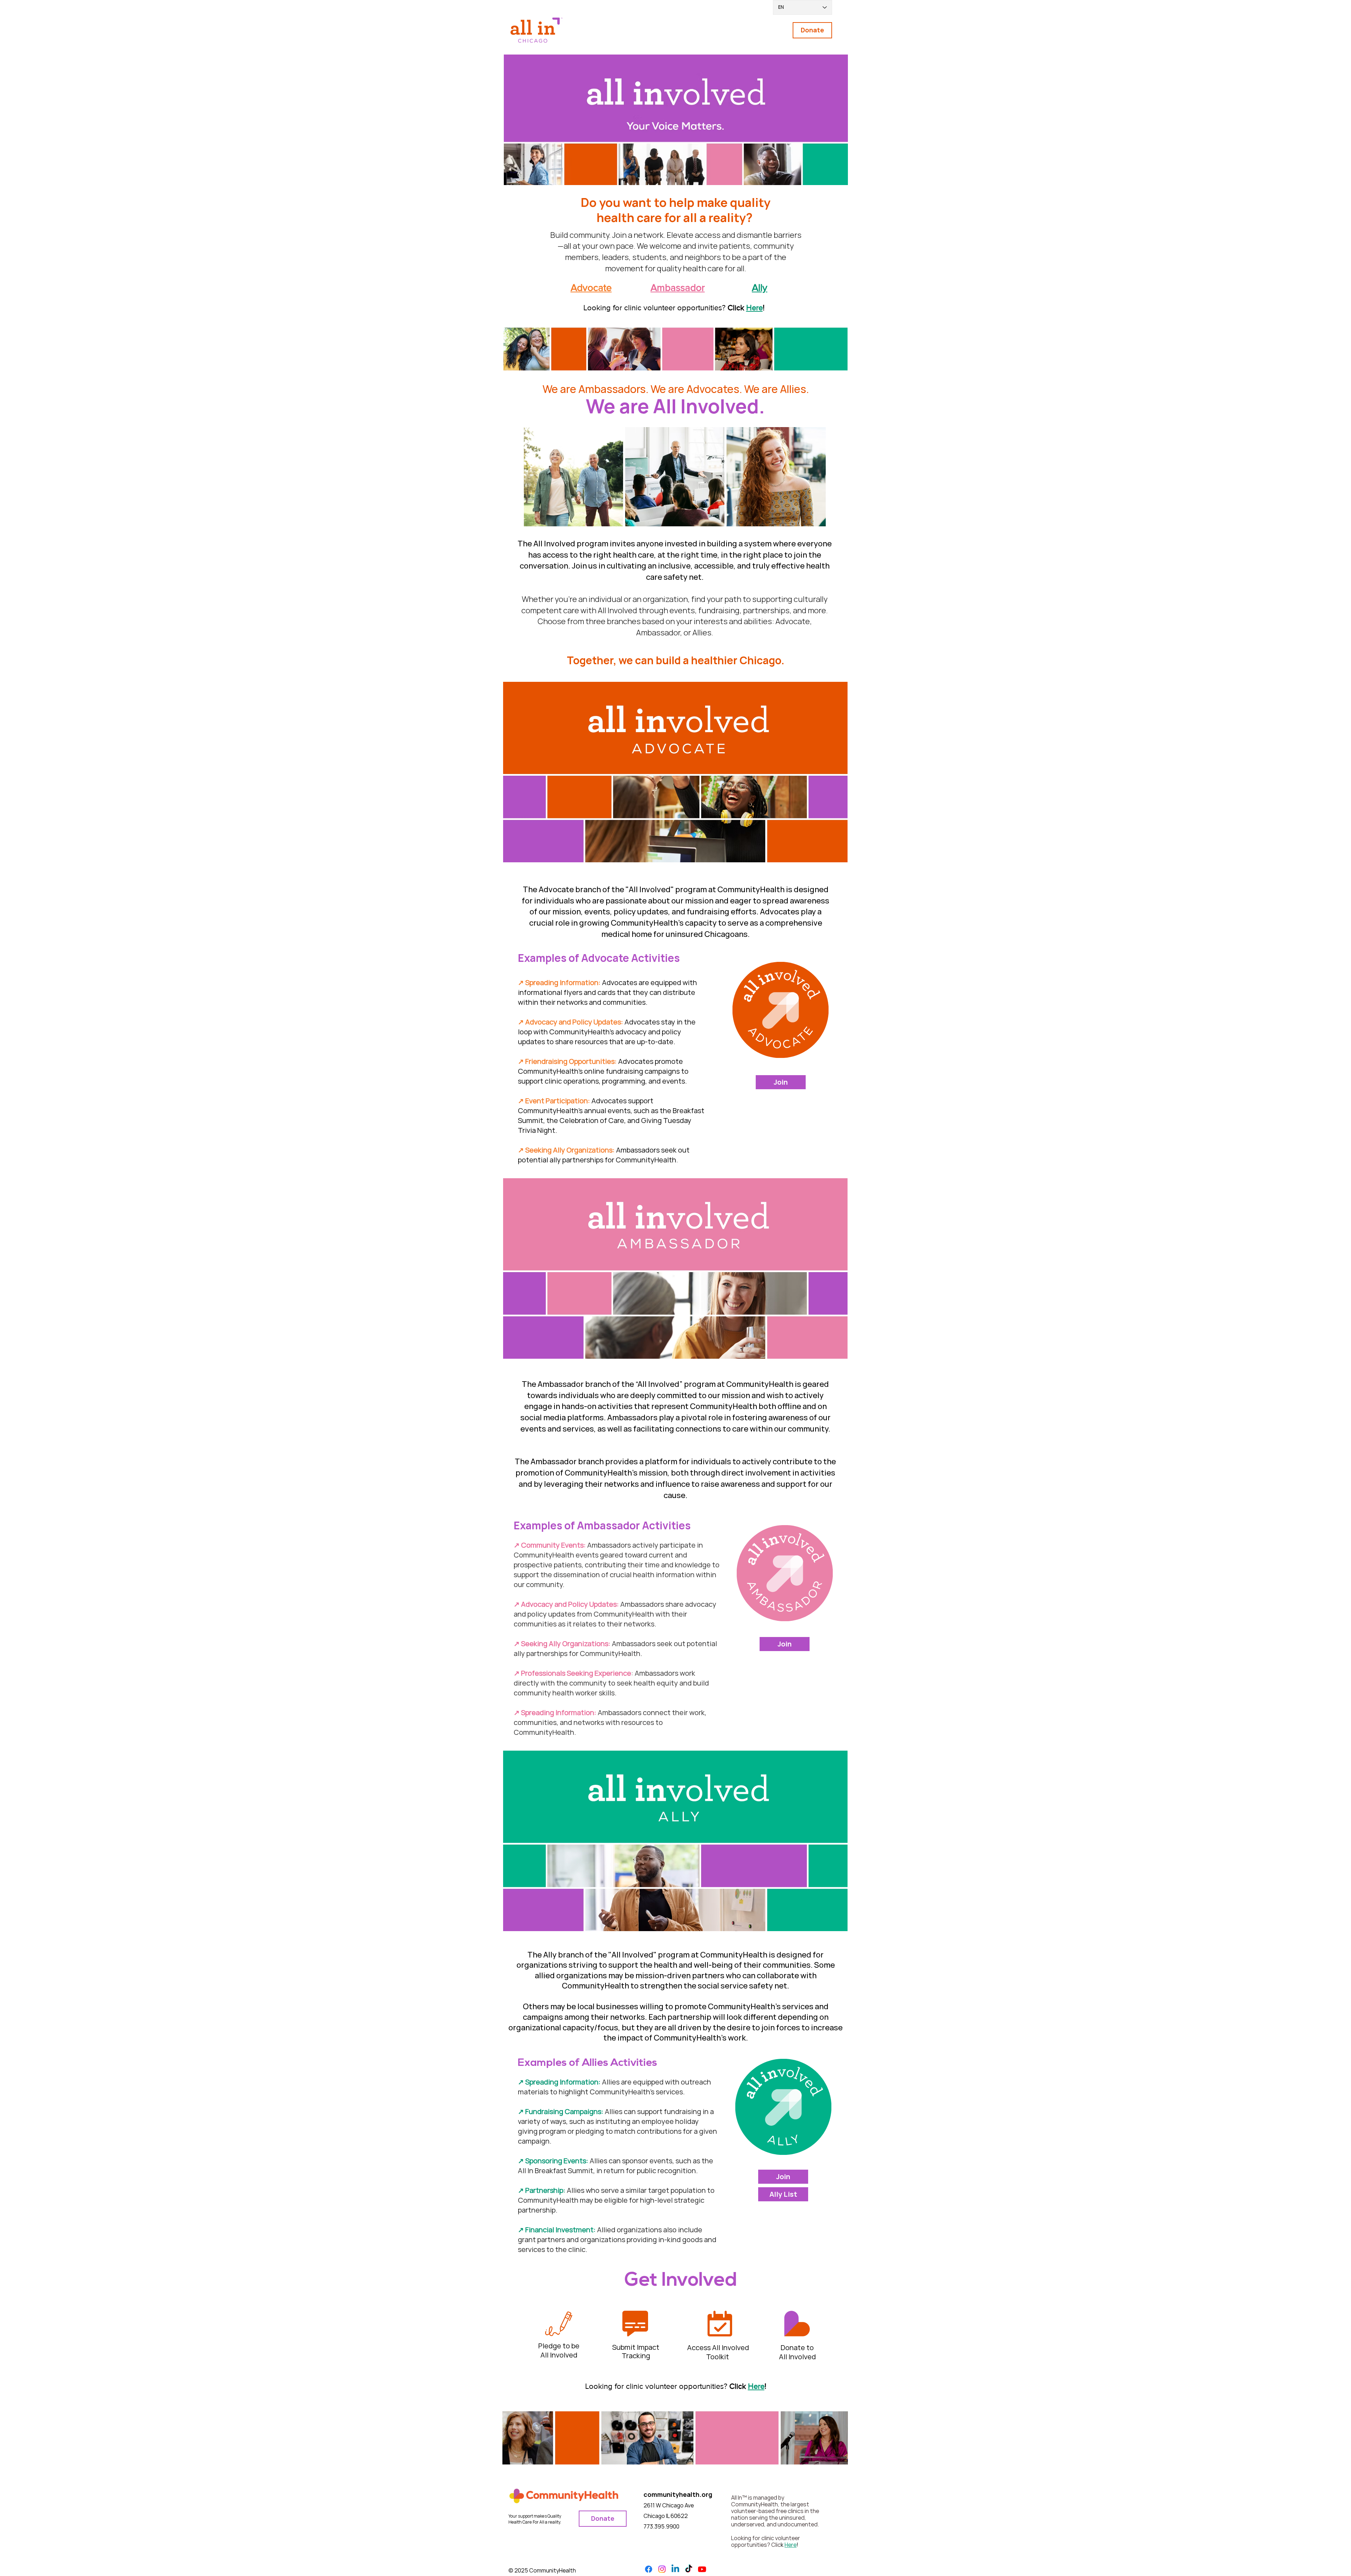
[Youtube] (702, 2569)
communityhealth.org (678, 2494)
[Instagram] (662, 2569)
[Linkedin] (675, 2569)
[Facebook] (649, 2569)
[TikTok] (689, 2569)
